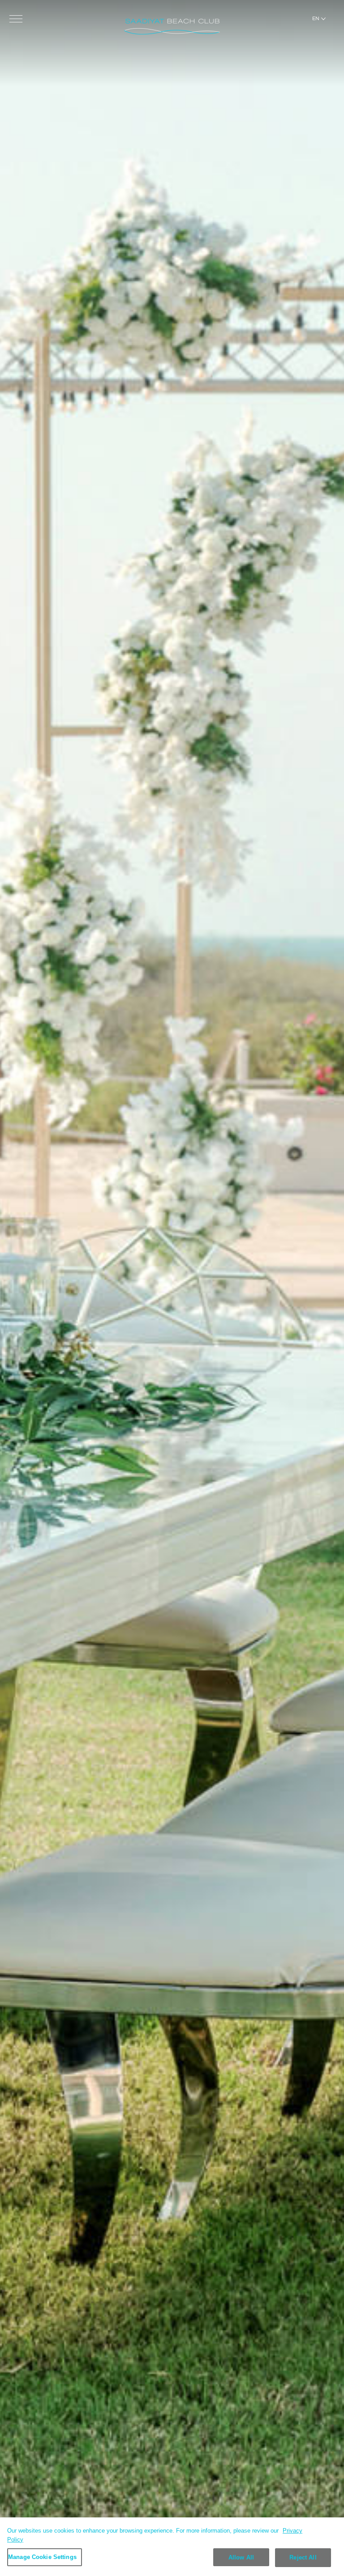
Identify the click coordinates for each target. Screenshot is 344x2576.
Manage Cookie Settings (42, 2557)
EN (316, 18)
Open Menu (16, 19)
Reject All (303, 2557)
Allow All (241, 2557)
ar (316, 30)
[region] (172, 2547)
